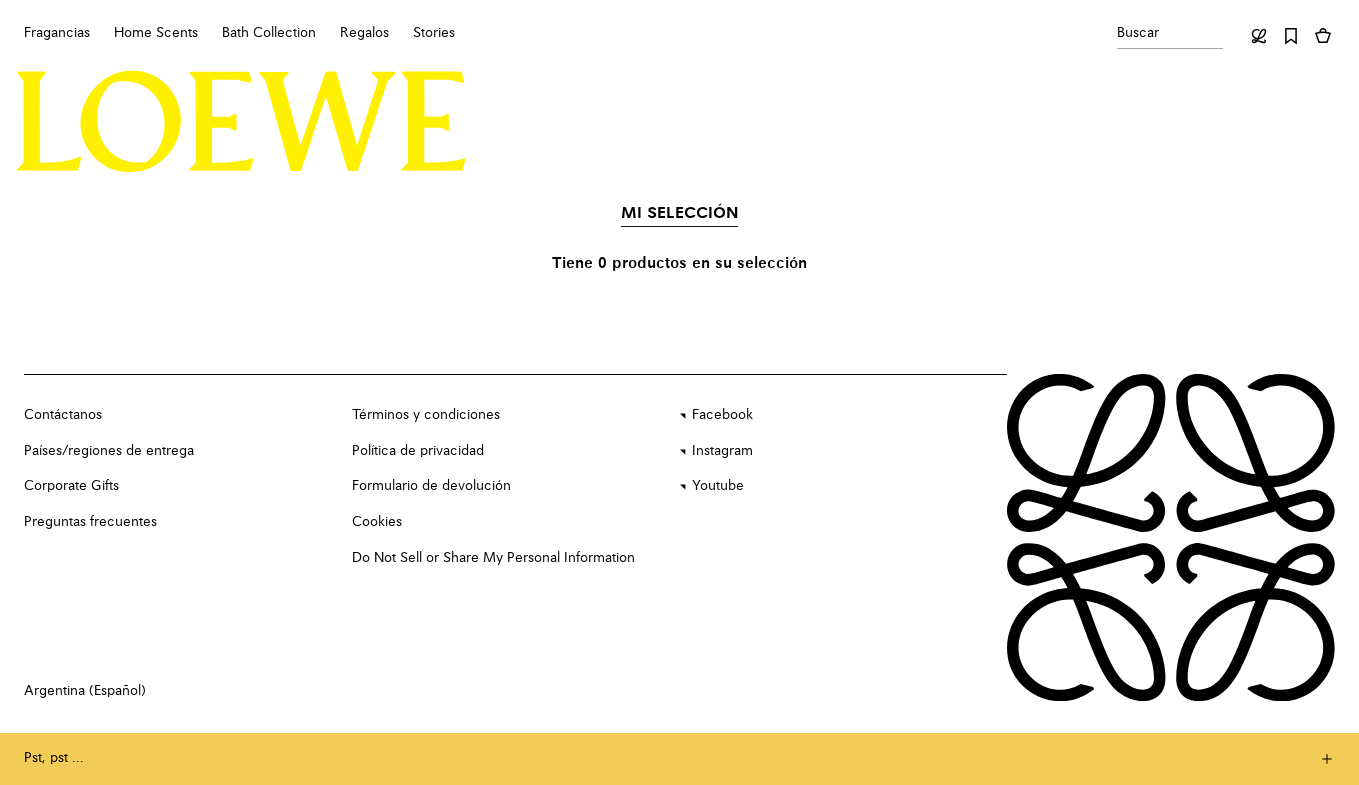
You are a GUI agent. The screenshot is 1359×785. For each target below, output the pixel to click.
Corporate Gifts (71, 486)
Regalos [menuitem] (364, 33)
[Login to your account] (1259, 36)
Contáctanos (63, 415)
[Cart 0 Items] (1323, 36)
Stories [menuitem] (434, 33)
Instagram (722, 451)
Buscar (1138, 33)
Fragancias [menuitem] (57, 33)
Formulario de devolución (431, 486)
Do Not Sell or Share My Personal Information (493, 558)
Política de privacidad (418, 451)
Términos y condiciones (426, 415)
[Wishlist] (1291, 36)
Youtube (718, 486)
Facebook (722, 415)
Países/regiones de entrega (109, 451)
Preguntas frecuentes (90, 522)
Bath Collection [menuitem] (269, 33)
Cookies (377, 522)
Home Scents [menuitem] (156, 33)
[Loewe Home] (242, 122)
